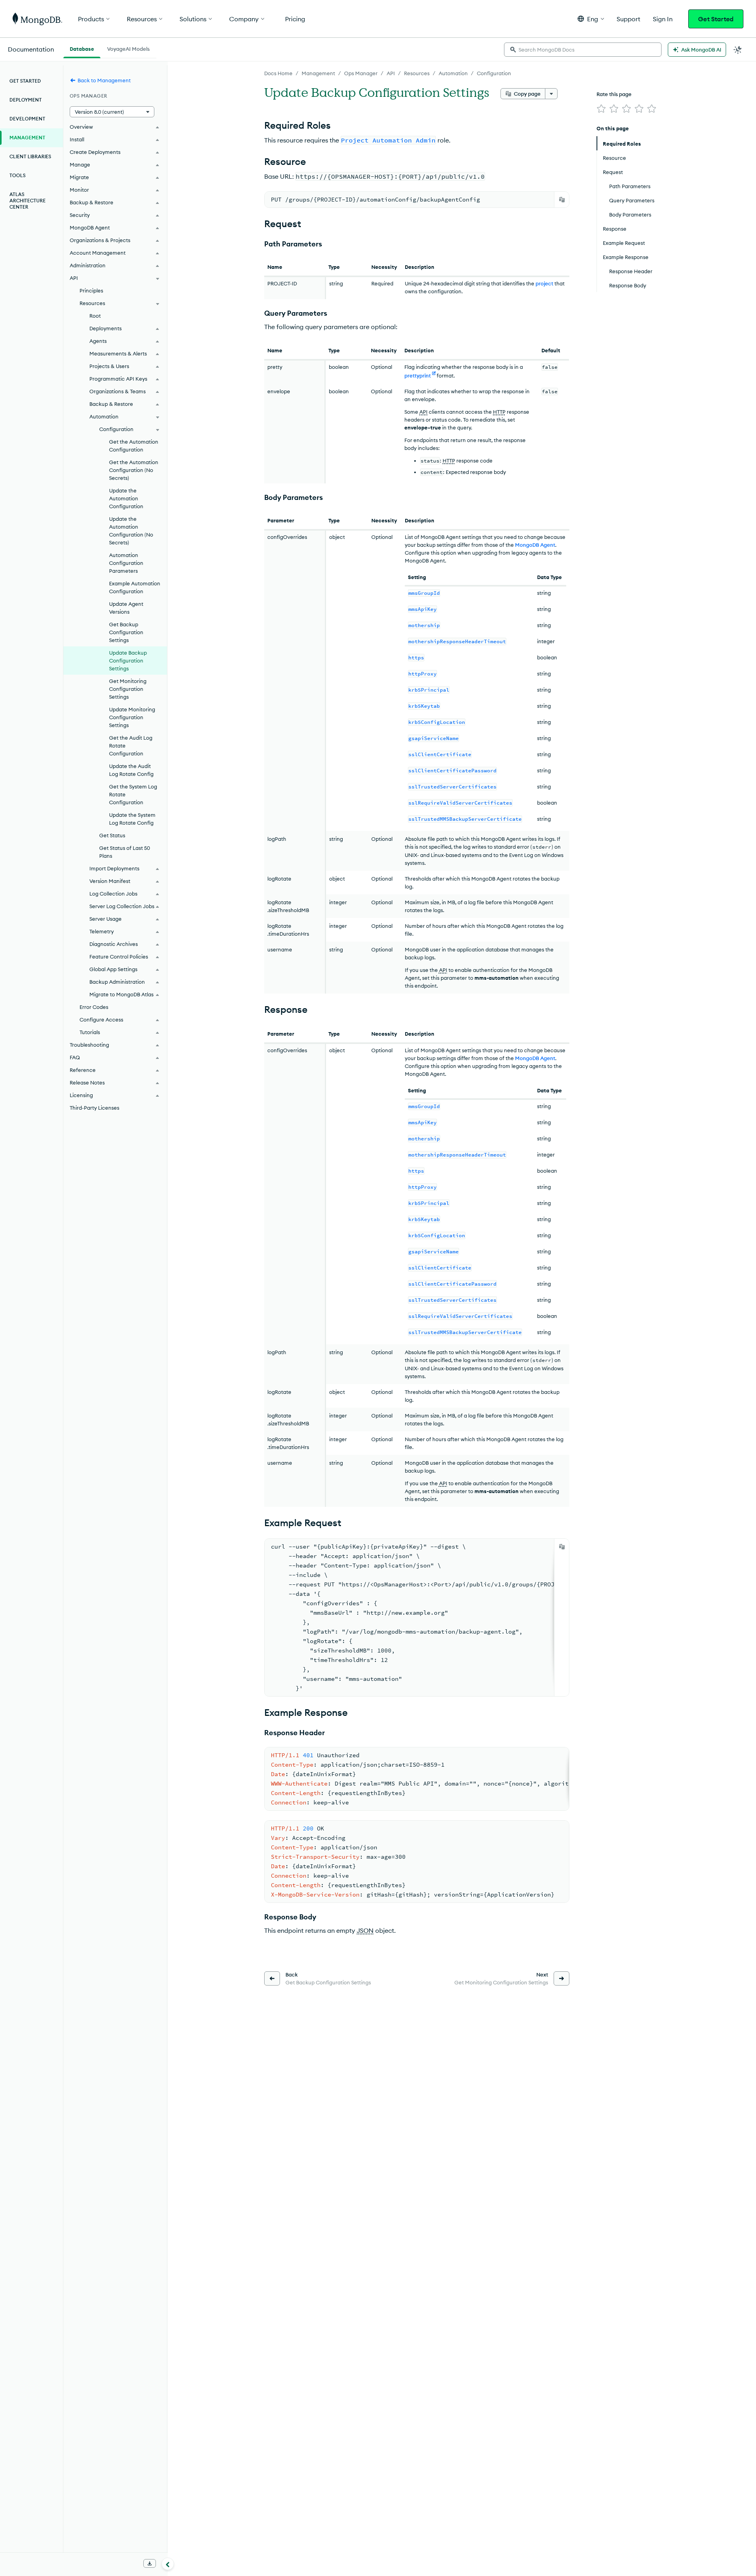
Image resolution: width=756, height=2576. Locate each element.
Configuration (494, 73)
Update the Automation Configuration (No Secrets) (131, 531)
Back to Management (104, 80)
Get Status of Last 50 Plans (125, 852)
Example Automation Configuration (135, 587)
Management (318, 73)
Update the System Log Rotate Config (132, 819)
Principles (91, 291)
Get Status (112, 835)
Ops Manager (361, 73)
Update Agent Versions (126, 608)
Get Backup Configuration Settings (126, 632)
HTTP (499, 412)
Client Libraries (30, 156)
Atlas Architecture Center (28, 201)
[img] (601, 109)
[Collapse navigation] (168, 2564)
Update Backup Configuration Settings (128, 661)
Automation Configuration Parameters (126, 563)
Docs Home (278, 73)
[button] (591, 19)
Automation (453, 73)
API (391, 73)
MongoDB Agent (535, 545)
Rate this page (614, 94)
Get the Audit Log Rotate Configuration (131, 746)
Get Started (716, 19)
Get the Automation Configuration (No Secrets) (134, 470)
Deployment (26, 100)
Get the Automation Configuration (134, 446)
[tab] (82, 48)
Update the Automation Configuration (126, 498)
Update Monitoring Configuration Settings (132, 717)
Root (95, 316)
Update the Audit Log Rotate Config (131, 770)
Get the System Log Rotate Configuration (133, 794)
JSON (365, 1930)
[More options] (551, 94)
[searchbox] (583, 50)
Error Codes (94, 1007)
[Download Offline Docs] (150, 2563)
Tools (18, 175)
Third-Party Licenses (94, 1108)
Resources (417, 73)
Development (27, 119)
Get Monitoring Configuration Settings (128, 689)
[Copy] (562, 200)
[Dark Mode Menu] (738, 50)
